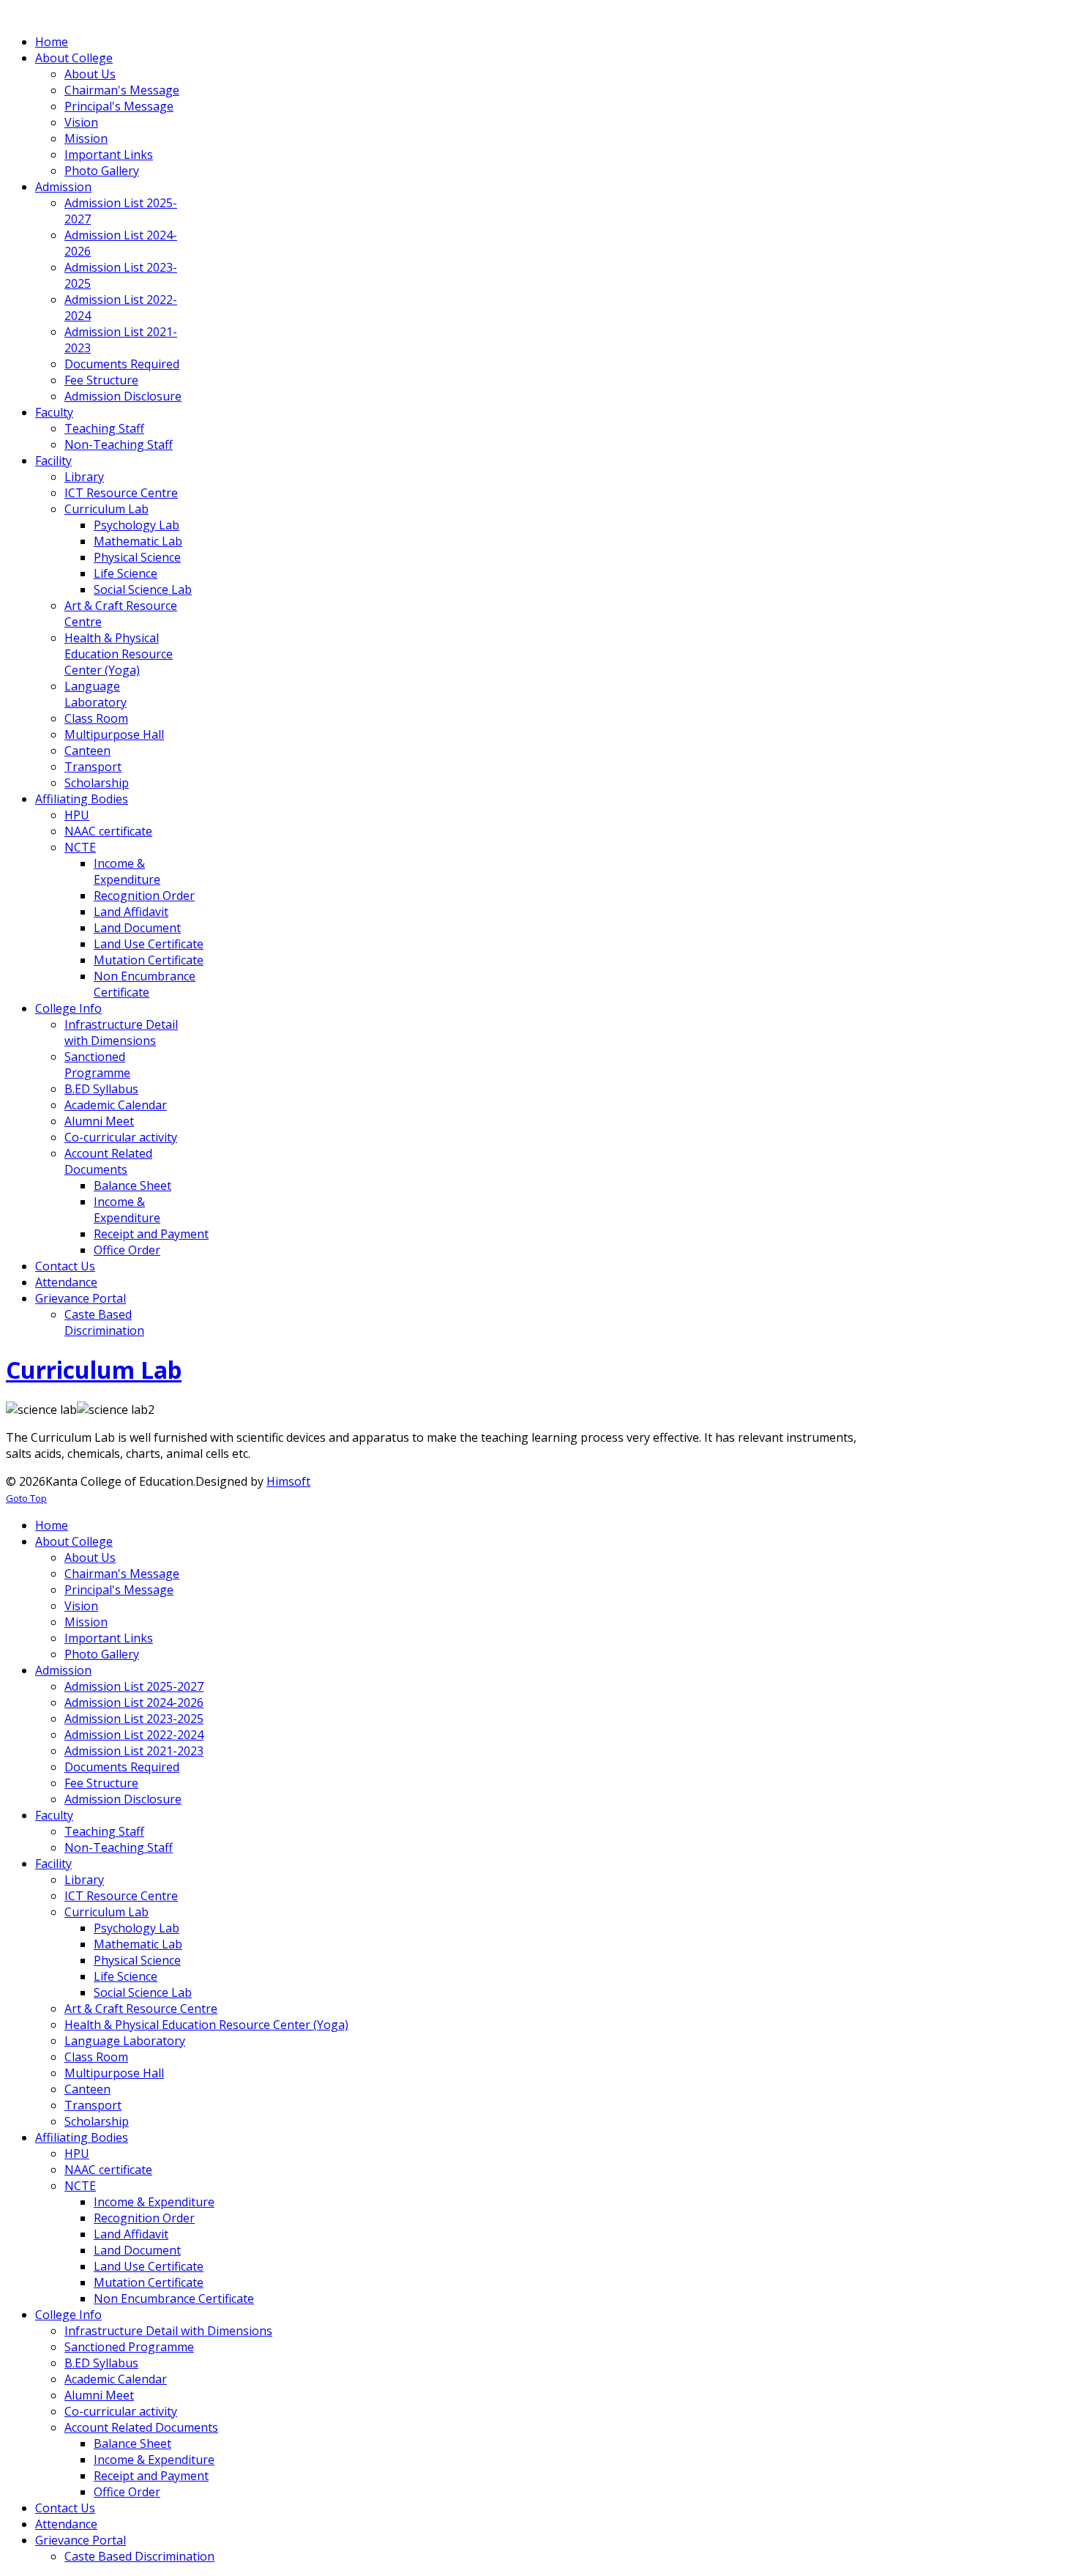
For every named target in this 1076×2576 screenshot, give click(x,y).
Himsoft (288, 1481)
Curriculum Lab (94, 1370)
